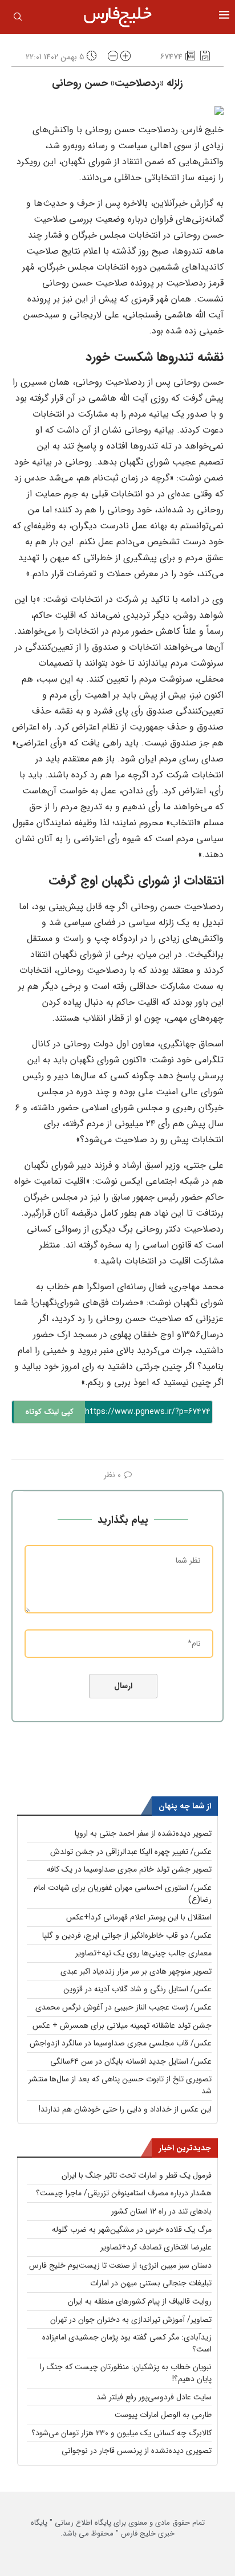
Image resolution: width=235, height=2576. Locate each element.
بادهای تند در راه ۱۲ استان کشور (161, 2211)
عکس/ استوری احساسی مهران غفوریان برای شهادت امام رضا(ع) (123, 1894)
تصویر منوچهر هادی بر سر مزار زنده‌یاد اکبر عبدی (136, 1971)
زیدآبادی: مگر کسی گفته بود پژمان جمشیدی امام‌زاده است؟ (127, 2343)
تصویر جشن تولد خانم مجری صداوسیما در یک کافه (129, 1869)
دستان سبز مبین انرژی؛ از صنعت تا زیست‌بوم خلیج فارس (120, 2265)
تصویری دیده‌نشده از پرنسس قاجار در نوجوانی (137, 2451)
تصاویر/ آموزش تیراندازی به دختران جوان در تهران (131, 2320)
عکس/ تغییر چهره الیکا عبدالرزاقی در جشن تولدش (131, 1852)
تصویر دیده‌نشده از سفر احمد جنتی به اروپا (143, 1833)
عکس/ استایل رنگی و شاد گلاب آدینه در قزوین (137, 1989)
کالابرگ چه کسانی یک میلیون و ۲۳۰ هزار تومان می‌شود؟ (121, 2433)
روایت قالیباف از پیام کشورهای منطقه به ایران (140, 2301)
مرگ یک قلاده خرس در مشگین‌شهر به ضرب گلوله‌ (132, 2229)
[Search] (18, 19)
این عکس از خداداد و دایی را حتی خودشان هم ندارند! (125, 2109)
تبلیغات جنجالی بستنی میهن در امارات (151, 2283)
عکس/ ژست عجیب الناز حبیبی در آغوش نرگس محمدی (123, 2007)
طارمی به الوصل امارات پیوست (163, 2415)
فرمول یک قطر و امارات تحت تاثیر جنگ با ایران (137, 2175)
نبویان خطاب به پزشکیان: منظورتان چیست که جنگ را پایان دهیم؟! (126, 2373)
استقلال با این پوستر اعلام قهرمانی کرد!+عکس (139, 1917)
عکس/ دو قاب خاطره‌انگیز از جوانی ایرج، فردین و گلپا (127, 1935)
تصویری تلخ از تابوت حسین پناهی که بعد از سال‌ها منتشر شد (120, 2085)
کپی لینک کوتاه (49, 1412)
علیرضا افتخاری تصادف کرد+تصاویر (156, 2247)
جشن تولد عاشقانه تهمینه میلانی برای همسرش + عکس (122, 2025)
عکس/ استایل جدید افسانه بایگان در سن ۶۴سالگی (131, 2061)
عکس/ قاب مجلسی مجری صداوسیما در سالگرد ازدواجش (121, 2043)
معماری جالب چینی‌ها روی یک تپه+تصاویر (143, 1953)
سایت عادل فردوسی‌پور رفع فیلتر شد (154, 2397)
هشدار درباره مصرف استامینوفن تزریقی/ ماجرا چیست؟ (124, 2193)
